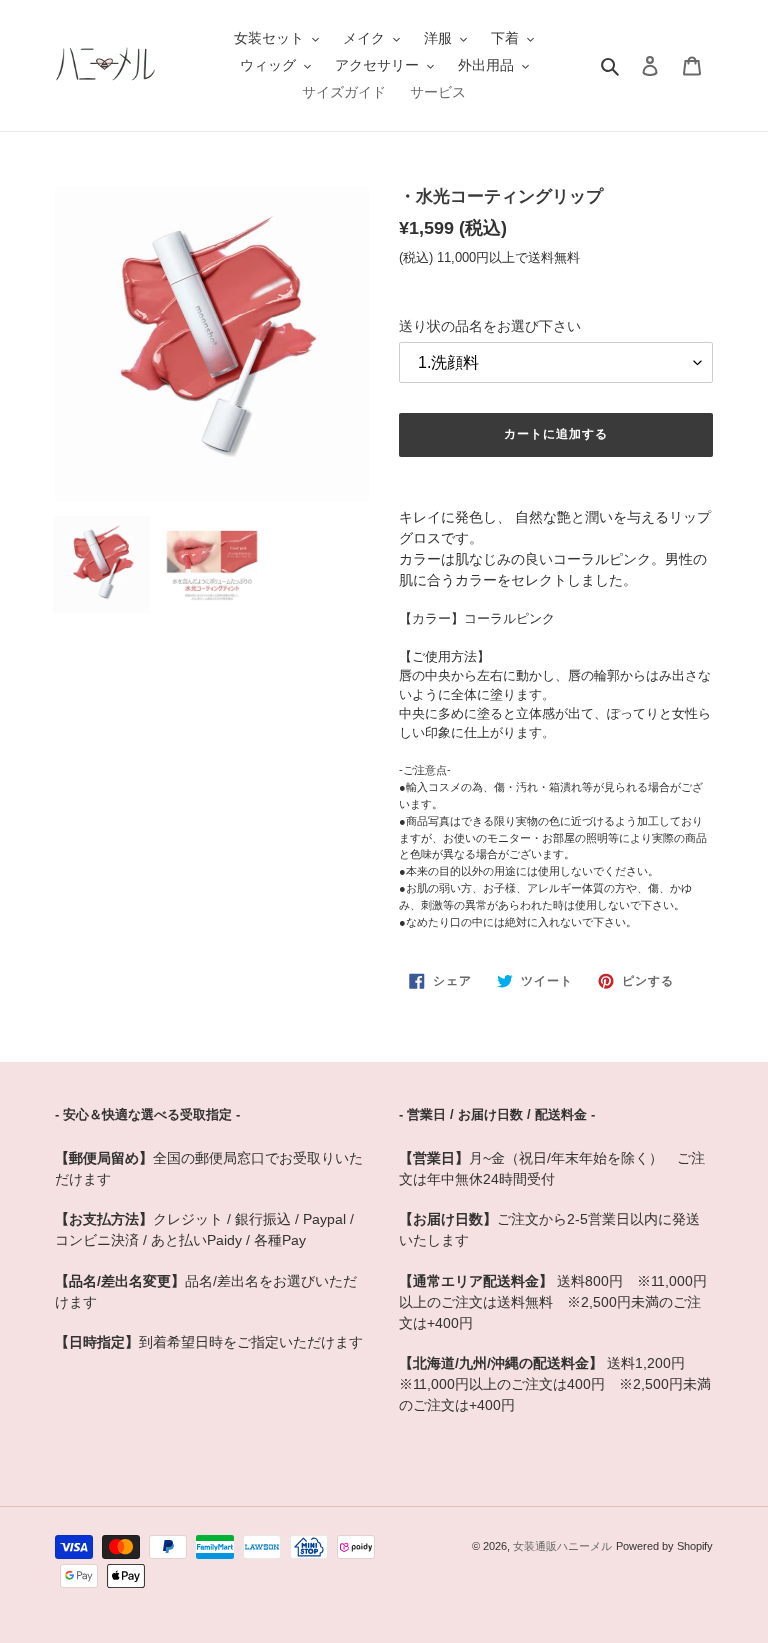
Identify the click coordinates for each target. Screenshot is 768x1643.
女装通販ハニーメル (562, 1546)
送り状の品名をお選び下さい (490, 326)
